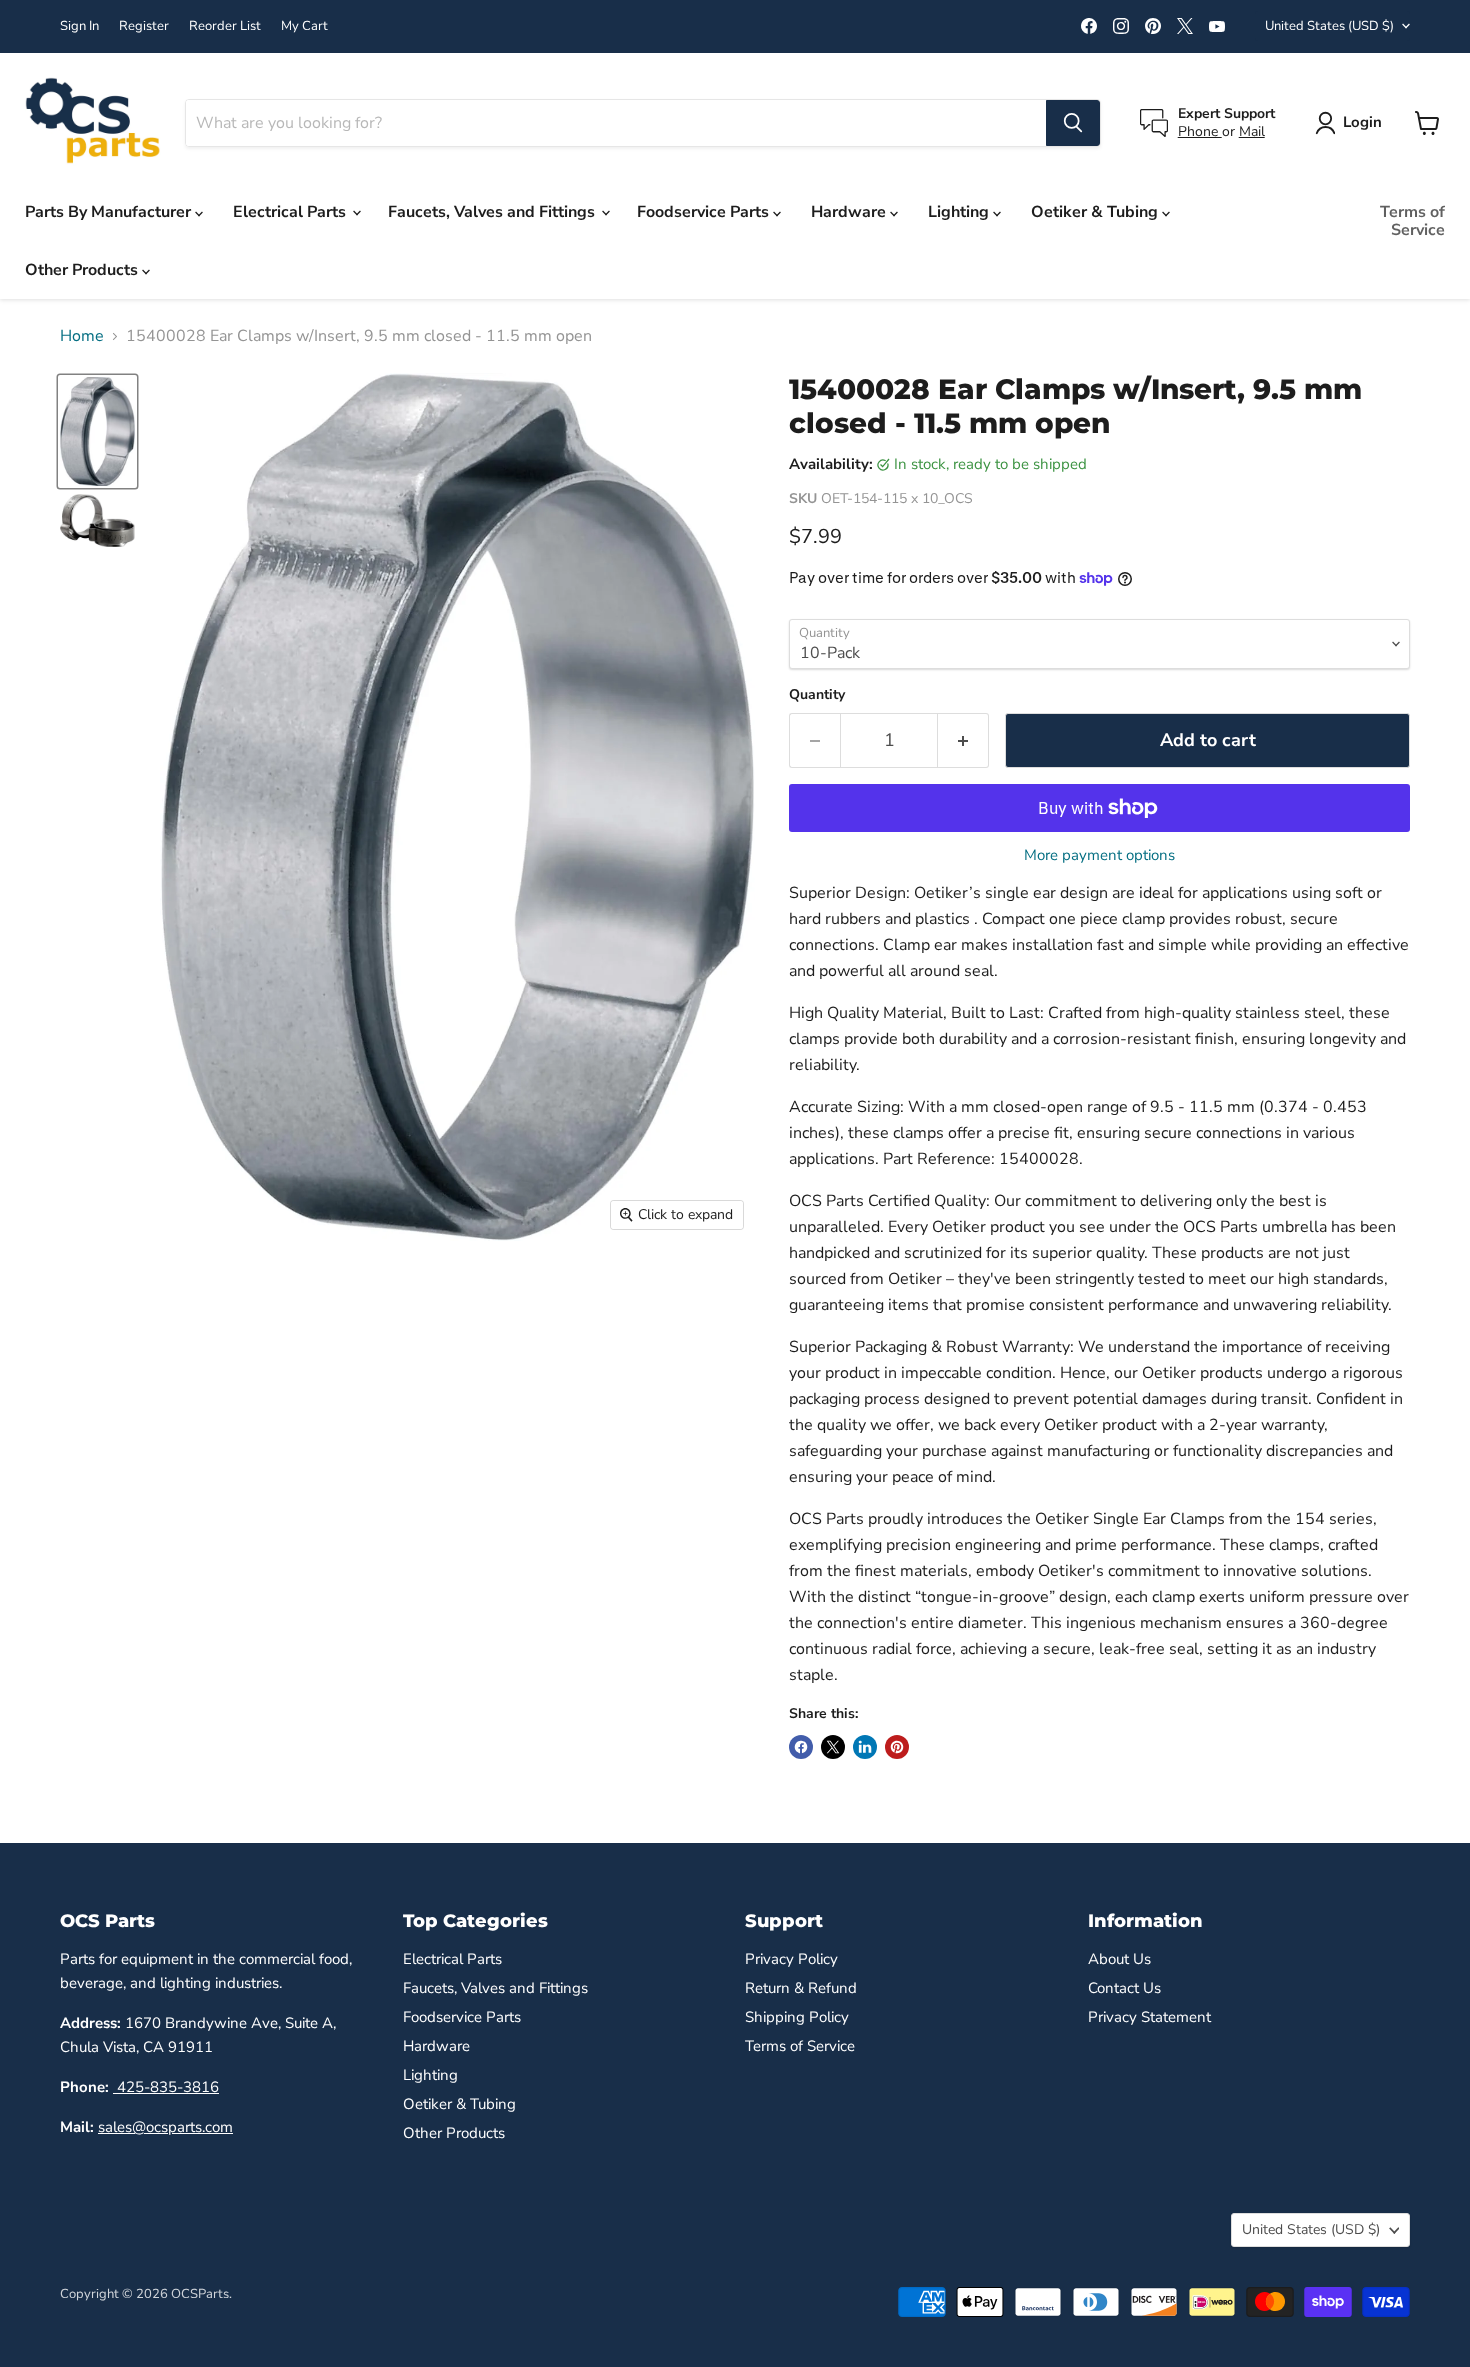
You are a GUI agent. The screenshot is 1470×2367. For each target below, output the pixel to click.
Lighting (960, 212)
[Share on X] (833, 1747)
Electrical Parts (291, 212)
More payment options (1099, 855)
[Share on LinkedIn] (865, 1747)
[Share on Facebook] (801, 1747)
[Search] (1073, 123)
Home (82, 336)
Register (144, 26)
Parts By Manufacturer (110, 212)
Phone (1200, 131)
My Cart (304, 26)
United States (1329, 26)
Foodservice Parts (705, 212)
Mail (1252, 131)
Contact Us (1124, 1988)
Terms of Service (1412, 221)
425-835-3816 (166, 2087)
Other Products (83, 270)
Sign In (79, 26)
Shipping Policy (797, 2017)
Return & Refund (801, 1988)
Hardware (850, 212)
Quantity (817, 695)
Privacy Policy (791, 1959)
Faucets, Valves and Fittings (493, 212)
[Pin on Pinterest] (897, 1747)
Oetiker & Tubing (1096, 212)
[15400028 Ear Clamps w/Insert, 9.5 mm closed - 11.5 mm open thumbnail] (97, 431)
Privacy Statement (1149, 2017)
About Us (1119, 1959)
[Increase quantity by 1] (963, 740)
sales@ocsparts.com (165, 2127)
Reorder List (225, 26)
